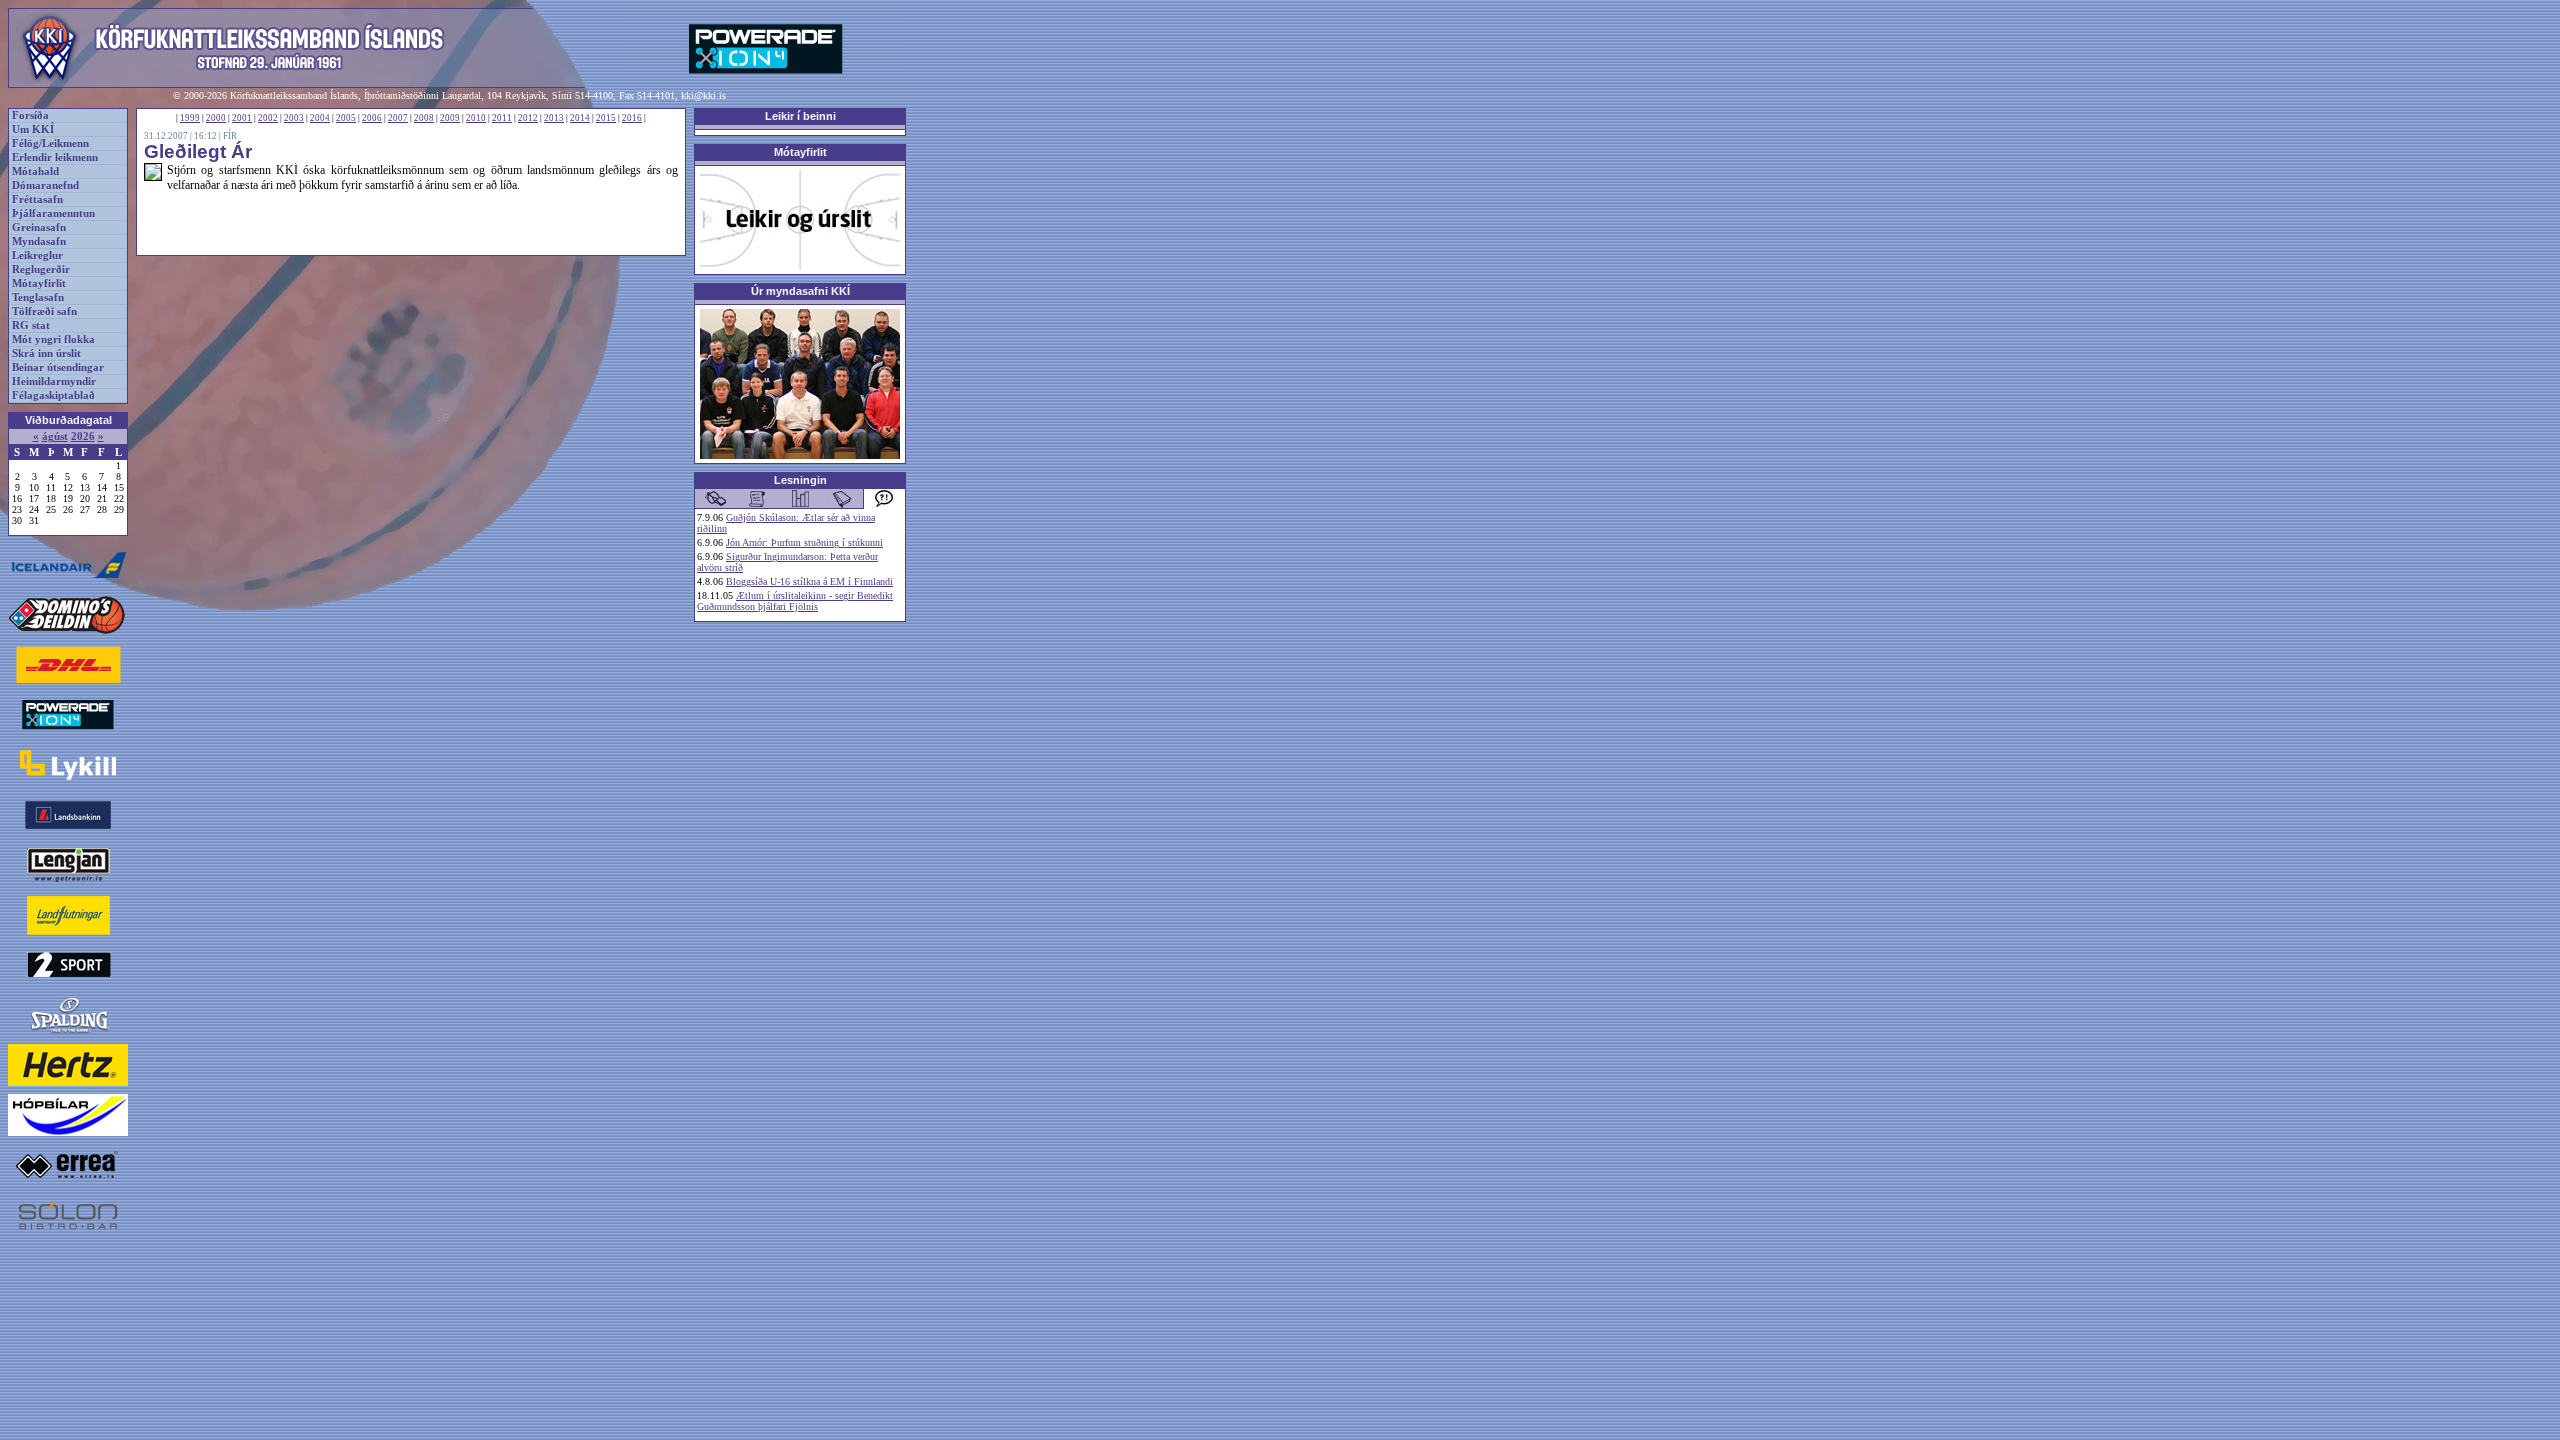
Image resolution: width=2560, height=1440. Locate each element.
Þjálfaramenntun (53, 213)
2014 (580, 118)
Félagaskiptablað (53, 395)
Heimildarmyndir (54, 381)
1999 (190, 118)
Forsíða (30, 115)
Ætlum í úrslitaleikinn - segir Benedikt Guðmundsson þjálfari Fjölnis (795, 601)
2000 (216, 118)
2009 (450, 118)
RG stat (31, 325)
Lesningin (800, 480)
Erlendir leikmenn (55, 157)
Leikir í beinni (800, 116)
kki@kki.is (703, 95)
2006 (372, 118)
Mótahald (35, 171)
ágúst (55, 436)
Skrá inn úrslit (46, 353)
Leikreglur (37, 255)
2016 (632, 118)
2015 (606, 118)
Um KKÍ (33, 129)
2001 (242, 118)
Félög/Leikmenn (50, 143)
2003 (294, 118)
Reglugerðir (41, 269)
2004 (320, 118)
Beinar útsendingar (58, 367)
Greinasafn (39, 227)
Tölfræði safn (44, 311)
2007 (398, 118)
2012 (528, 118)
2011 (502, 118)
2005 (346, 118)
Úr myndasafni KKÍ (800, 291)
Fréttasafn (37, 199)
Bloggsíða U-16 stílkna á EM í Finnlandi (809, 581)
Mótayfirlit (39, 283)
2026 (83, 436)
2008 (424, 118)
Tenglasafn (38, 297)
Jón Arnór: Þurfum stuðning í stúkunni (804, 542)
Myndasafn (39, 241)
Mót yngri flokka (53, 339)
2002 (268, 118)
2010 (476, 118)
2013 (554, 118)
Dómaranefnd (45, 185)
